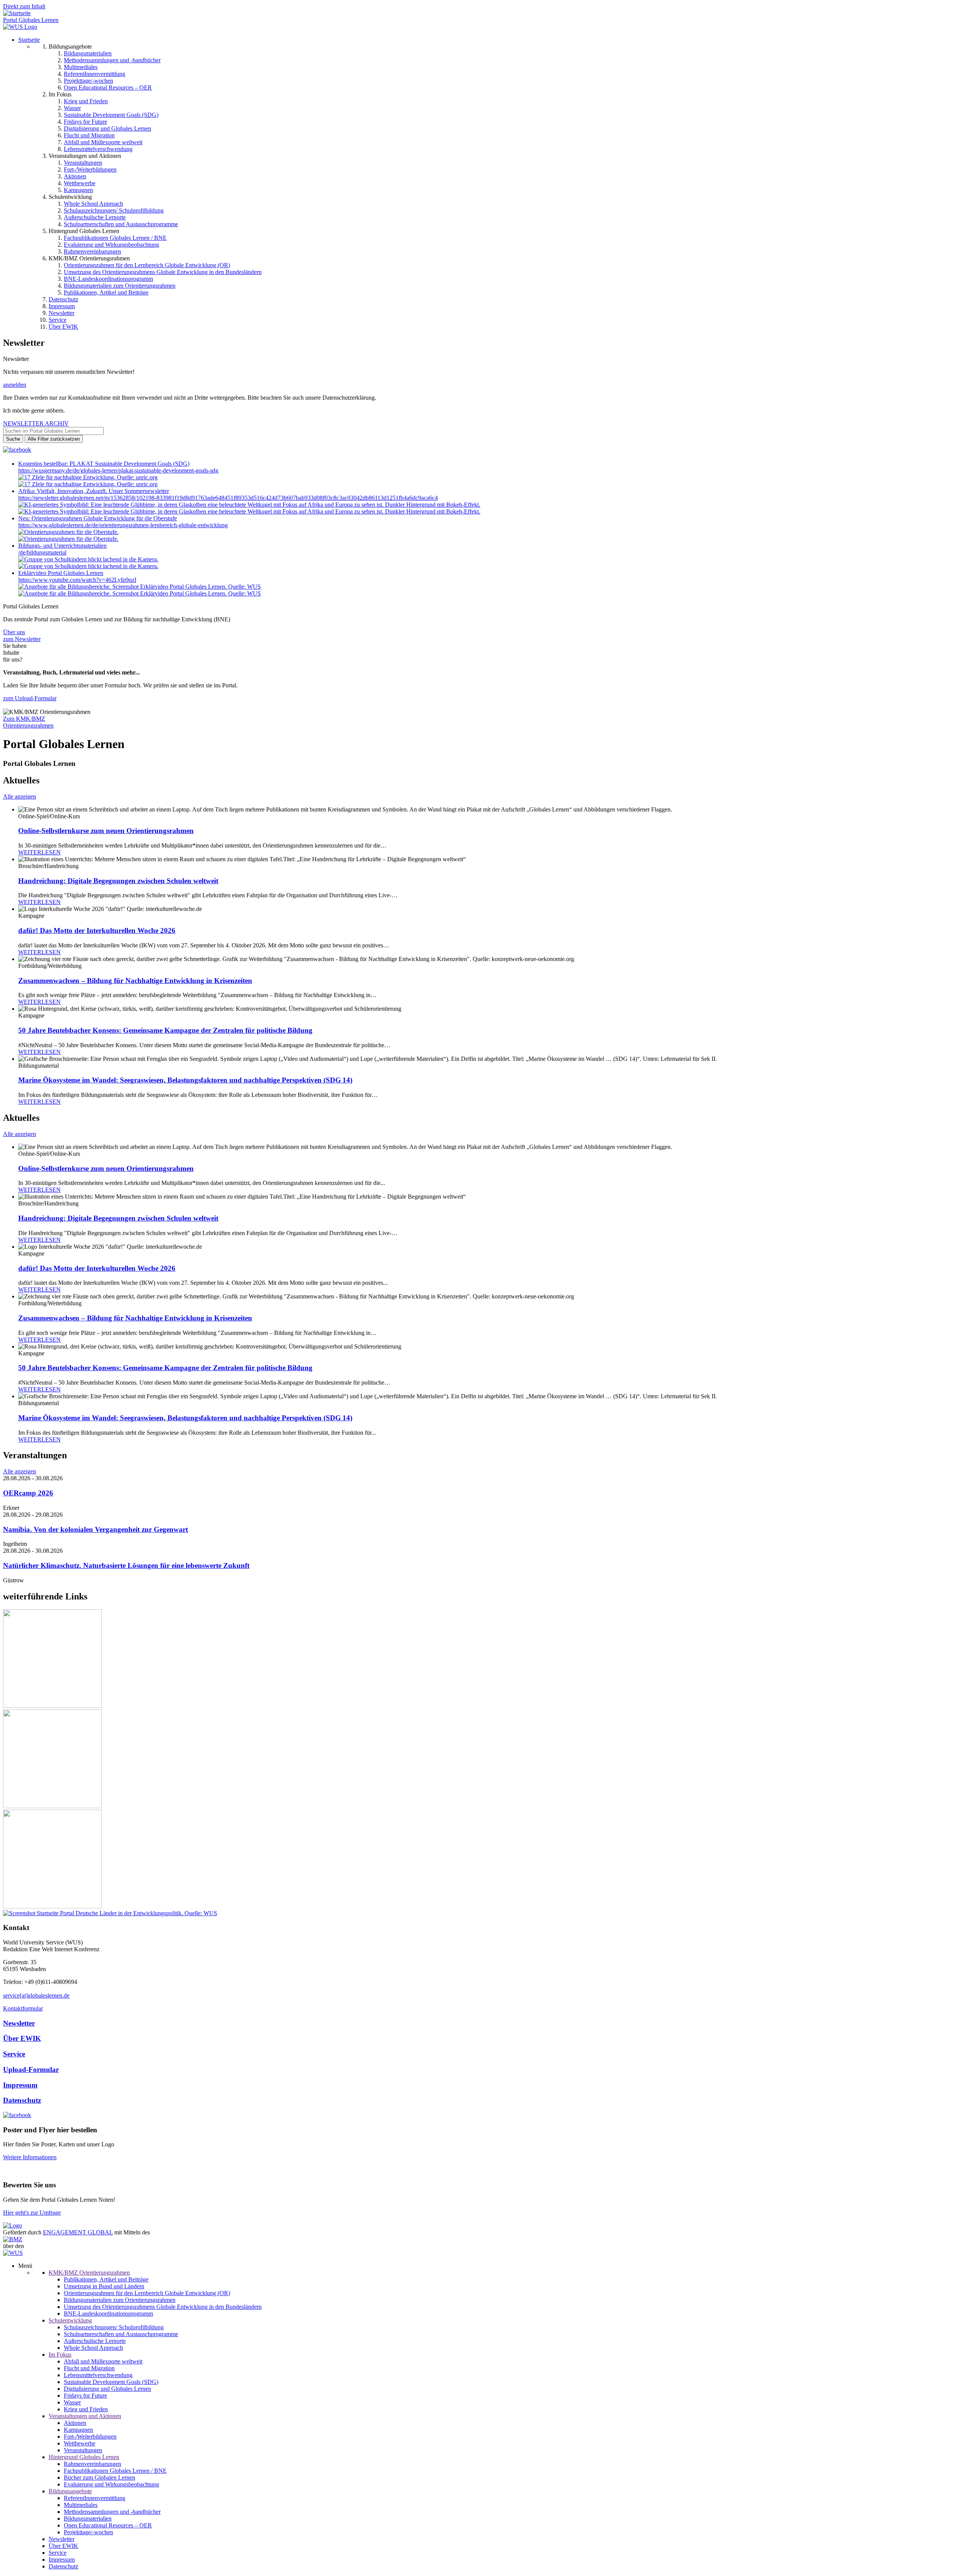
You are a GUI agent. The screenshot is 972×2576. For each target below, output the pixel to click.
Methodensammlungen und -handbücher (112, 60)
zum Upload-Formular (30, 698)
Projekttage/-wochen (88, 81)
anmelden (15, 385)
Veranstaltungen (83, 163)
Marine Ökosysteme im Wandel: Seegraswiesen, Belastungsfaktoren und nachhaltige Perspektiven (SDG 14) (185, 1080)
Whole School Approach (93, 204)
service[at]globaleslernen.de (36, 1995)
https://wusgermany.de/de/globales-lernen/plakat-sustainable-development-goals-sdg (118, 470)
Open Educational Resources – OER (108, 87)
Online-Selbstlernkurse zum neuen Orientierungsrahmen (106, 831)
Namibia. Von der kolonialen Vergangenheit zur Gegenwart (95, 1529)
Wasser (72, 108)
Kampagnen (78, 190)
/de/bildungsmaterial (42, 552)
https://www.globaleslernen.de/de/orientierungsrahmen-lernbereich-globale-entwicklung (123, 525)
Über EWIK (63, 327)
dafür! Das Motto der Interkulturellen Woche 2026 (97, 930)
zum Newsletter (22, 639)
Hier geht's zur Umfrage (32, 2213)
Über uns (14, 632)
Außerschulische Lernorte (95, 217)
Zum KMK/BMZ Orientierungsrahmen (28, 722)
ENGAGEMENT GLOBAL (78, 2232)
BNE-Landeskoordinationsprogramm (108, 279)
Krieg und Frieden (86, 101)
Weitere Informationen (30, 2157)
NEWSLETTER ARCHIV (36, 423)
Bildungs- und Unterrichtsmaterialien (62, 546)
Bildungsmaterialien (88, 53)
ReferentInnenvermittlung (95, 74)
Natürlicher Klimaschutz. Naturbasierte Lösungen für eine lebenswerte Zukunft (126, 1565)
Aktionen (75, 176)
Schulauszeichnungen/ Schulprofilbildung (114, 210)
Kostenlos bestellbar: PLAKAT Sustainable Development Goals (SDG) (104, 464)
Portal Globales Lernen (31, 20)
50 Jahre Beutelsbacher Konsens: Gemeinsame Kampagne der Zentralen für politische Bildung (165, 1030)
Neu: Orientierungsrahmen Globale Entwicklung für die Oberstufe (98, 518)
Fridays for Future (85, 122)
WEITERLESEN (39, 852)
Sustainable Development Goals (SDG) (111, 115)
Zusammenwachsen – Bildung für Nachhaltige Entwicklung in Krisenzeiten (135, 981)
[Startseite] (17, 13)
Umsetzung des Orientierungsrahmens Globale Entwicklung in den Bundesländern (163, 272)
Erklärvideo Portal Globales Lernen (61, 573)
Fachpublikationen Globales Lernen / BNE (115, 238)
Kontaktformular (23, 2008)
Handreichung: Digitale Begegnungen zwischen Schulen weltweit (118, 881)
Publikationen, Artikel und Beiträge (106, 292)
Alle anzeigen (20, 796)
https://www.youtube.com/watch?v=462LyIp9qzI (77, 580)
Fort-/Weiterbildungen (90, 169)
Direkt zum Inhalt (24, 6)
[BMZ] (13, 2239)
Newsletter (62, 313)
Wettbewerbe (80, 183)
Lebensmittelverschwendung (98, 149)
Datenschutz (63, 299)
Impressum (62, 306)
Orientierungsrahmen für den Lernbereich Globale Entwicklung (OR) (147, 265)
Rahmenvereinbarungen (92, 251)
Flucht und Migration (89, 135)
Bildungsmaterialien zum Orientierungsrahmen (120, 286)
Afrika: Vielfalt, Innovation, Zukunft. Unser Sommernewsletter (94, 491)
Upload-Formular (31, 2069)
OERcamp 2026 (28, 1493)
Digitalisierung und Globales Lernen (107, 128)
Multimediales (81, 67)
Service (58, 320)
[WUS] (20, 27)
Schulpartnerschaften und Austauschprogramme (121, 224)
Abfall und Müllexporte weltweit (103, 142)
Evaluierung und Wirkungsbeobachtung (111, 245)
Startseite (29, 40)
